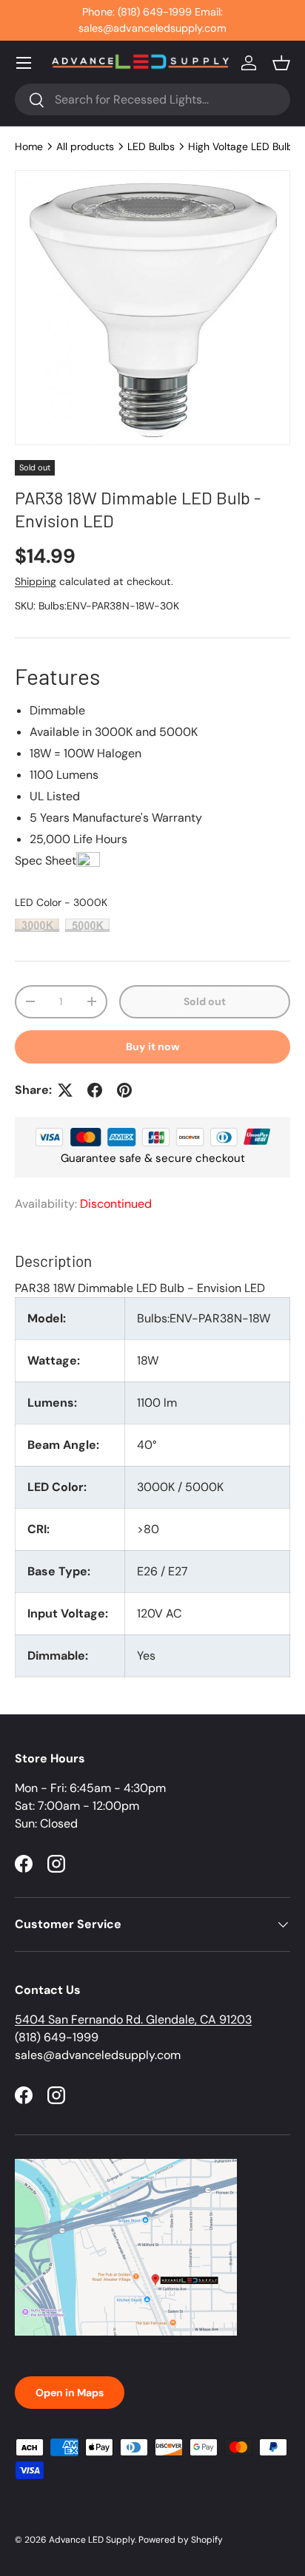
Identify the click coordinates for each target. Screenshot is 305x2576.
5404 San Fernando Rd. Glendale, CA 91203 (133, 2019)
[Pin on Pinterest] (124, 1090)
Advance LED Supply (92, 2540)
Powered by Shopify (181, 2540)
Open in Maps (70, 2393)
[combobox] (152, 99)
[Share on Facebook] (95, 1090)
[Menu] (24, 63)
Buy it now (153, 1047)
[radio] (37, 925)
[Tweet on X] (65, 1090)
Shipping (36, 581)
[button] (281, 63)
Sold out (205, 1001)
